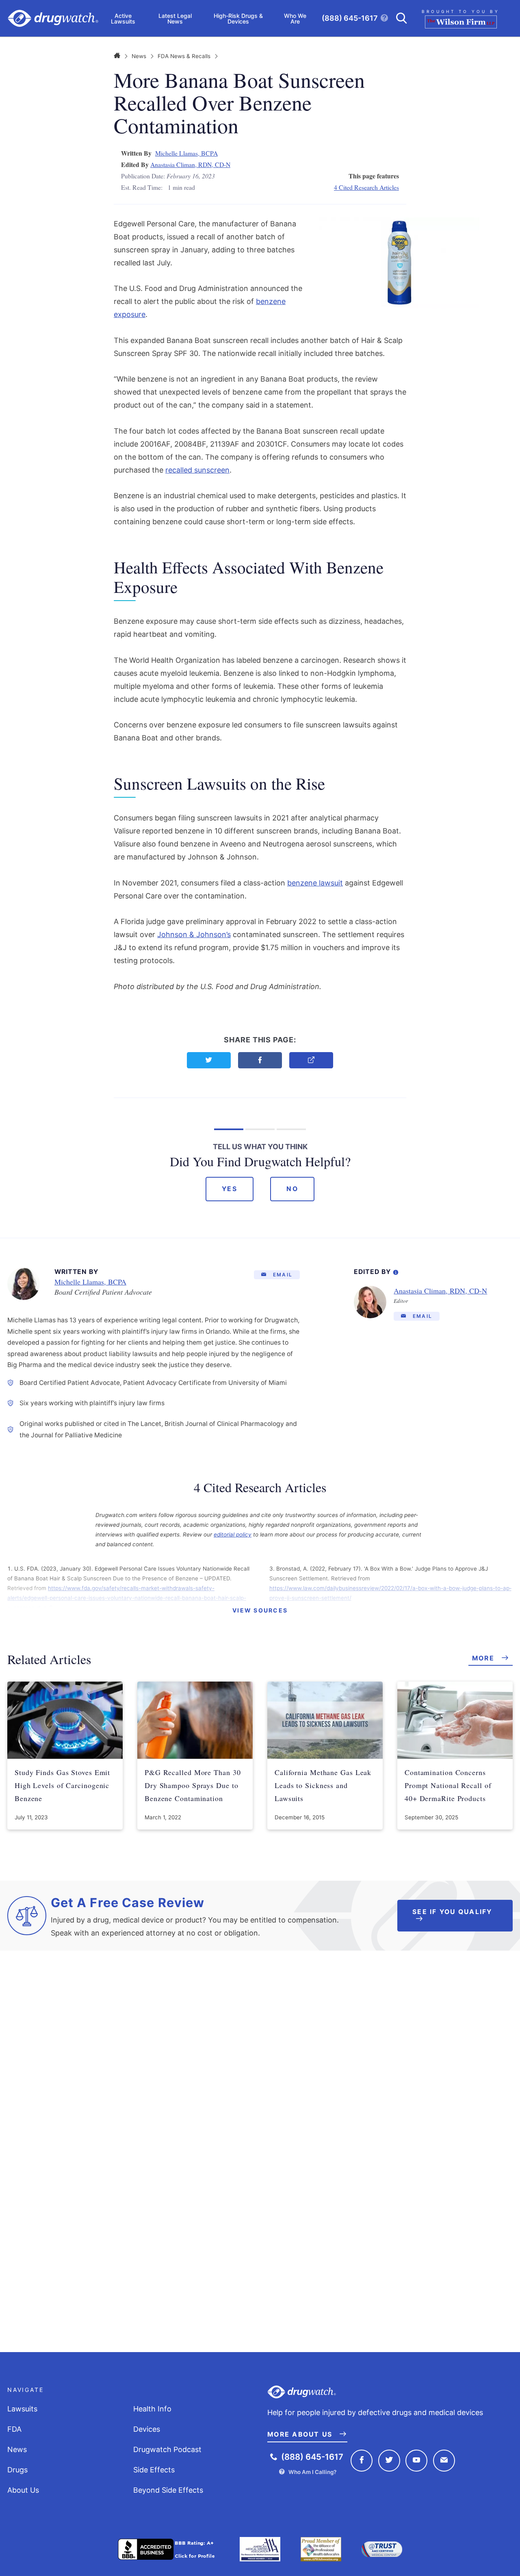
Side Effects (154, 2470)
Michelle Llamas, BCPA (186, 153)
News (139, 56)
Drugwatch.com (53, 18)
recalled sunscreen (197, 470)
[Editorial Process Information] (396, 1271)
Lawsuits (22, 2409)
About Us (23, 2490)
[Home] (117, 56)
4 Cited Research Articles (366, 187)
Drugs (17, 2470)
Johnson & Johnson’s (194, 934)
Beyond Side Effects (168, 2490)
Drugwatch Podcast (167, 2449)
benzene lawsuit (315, 883)
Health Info (152, 2409)
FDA (14, 2429)
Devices (147, 2429)
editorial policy (233, 1534)
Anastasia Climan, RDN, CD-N (190, 164)
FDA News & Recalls (184, 56)
